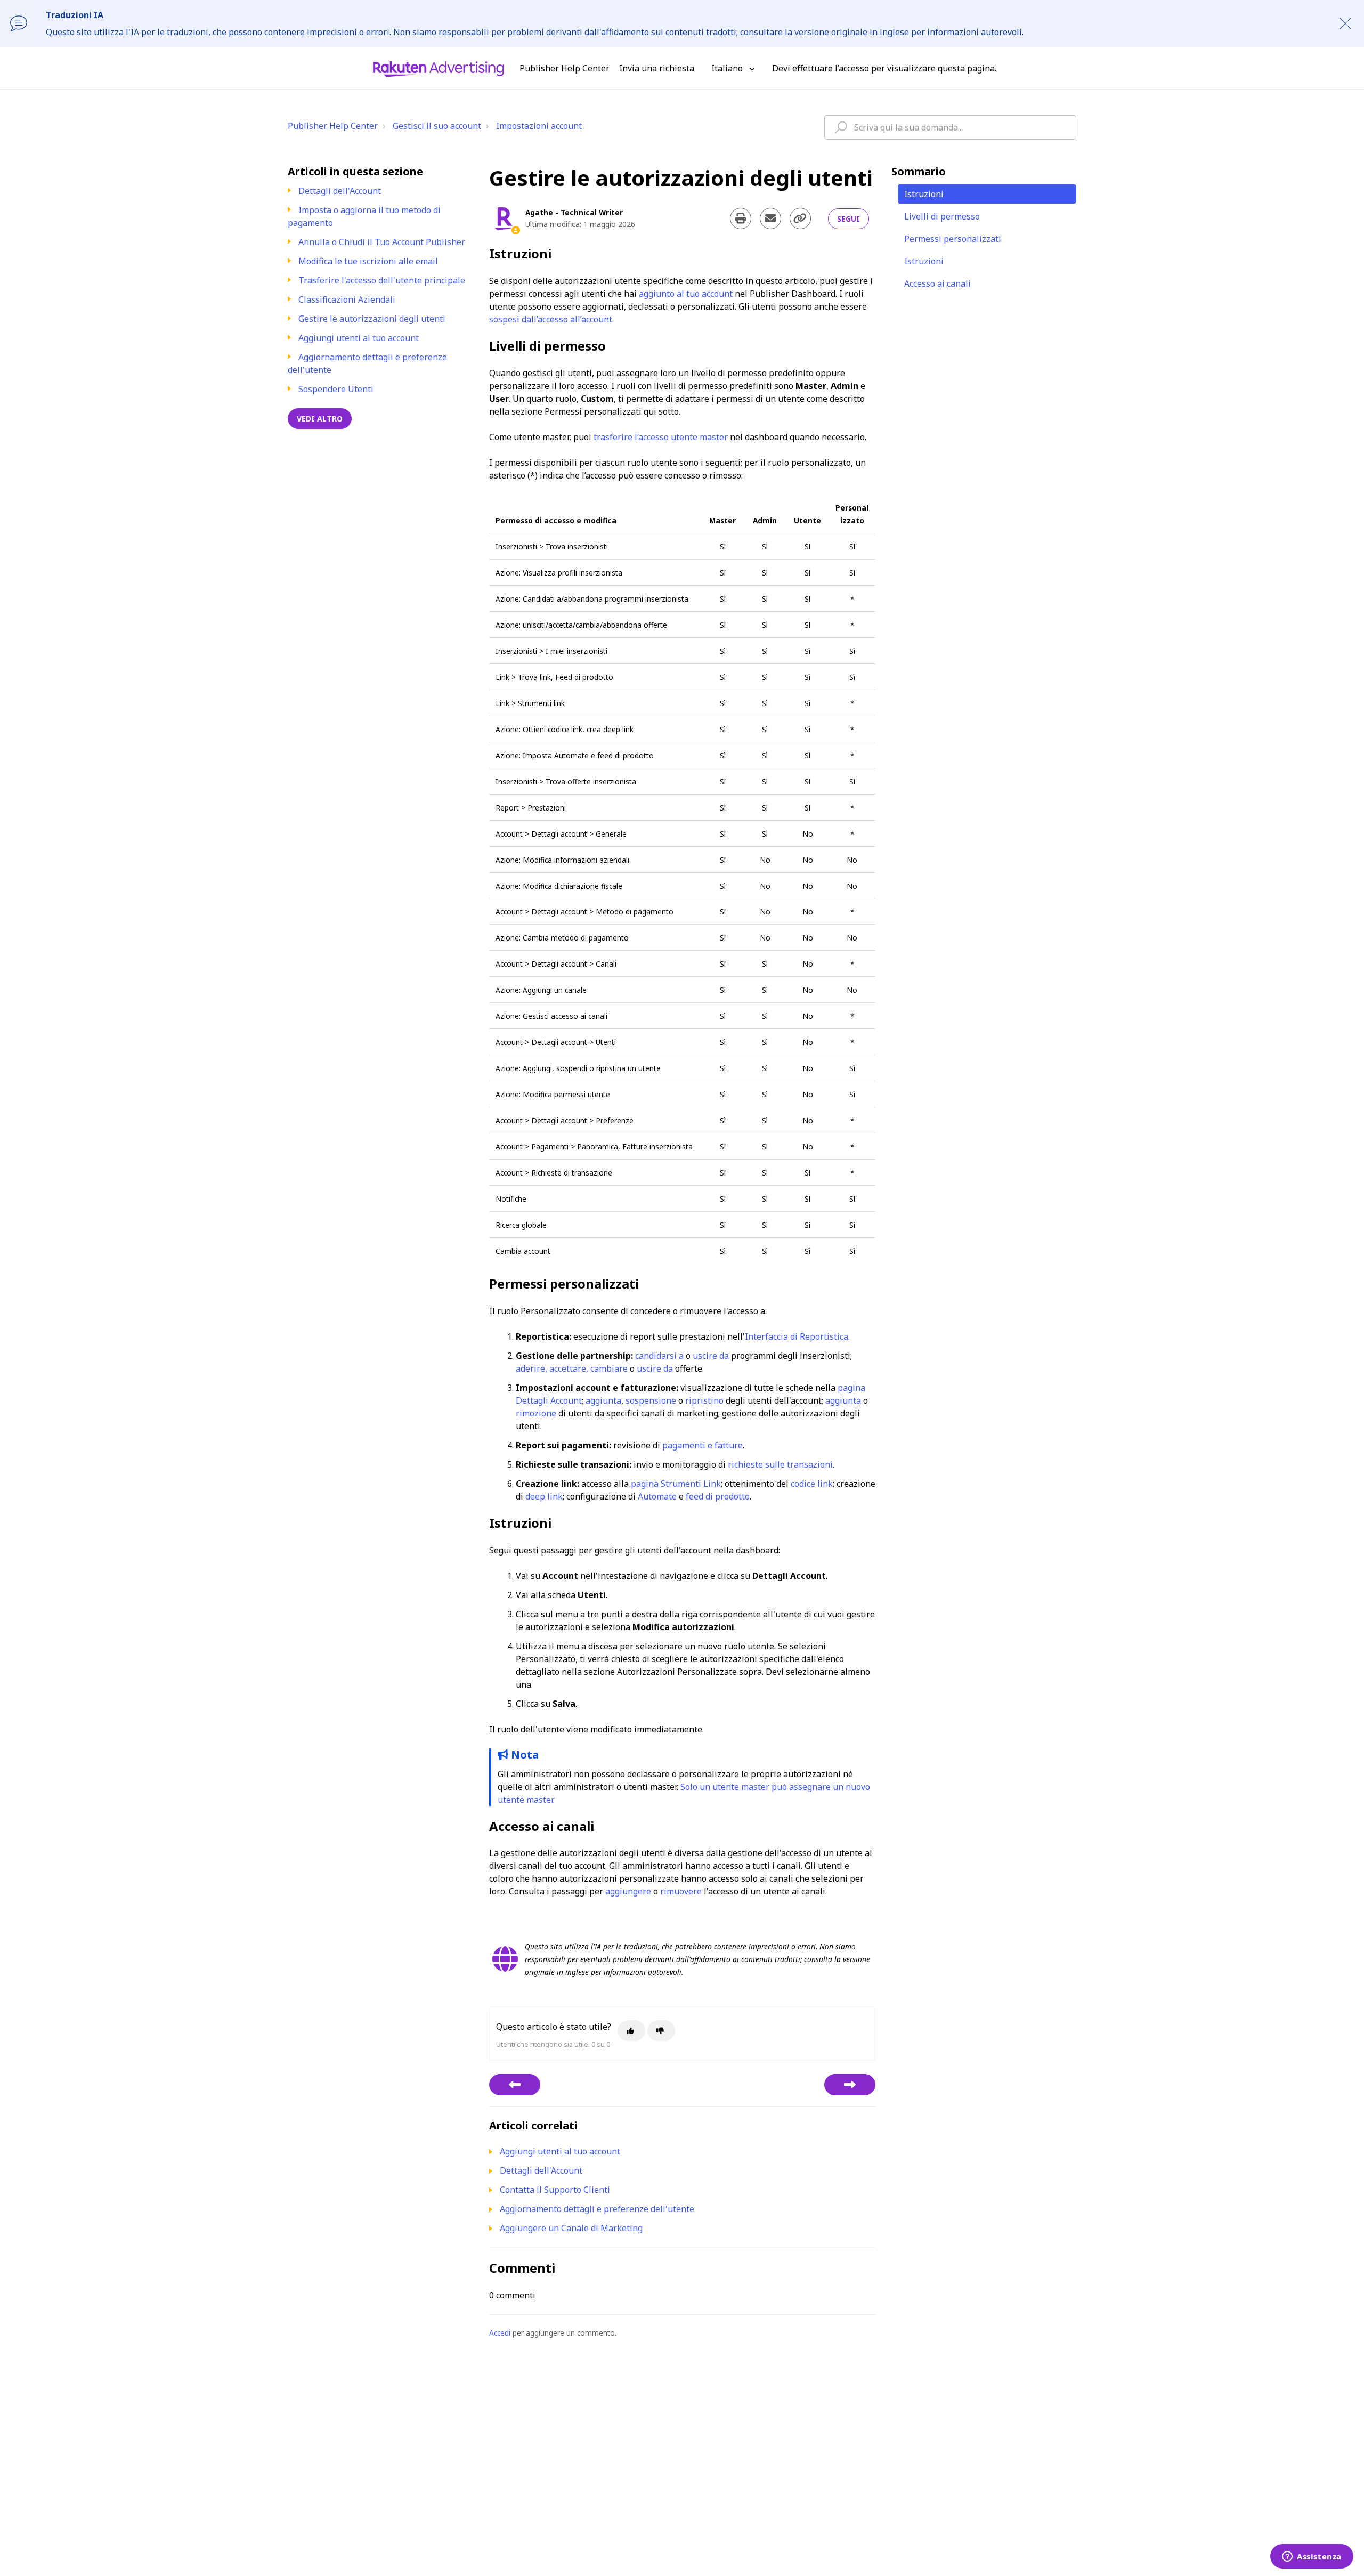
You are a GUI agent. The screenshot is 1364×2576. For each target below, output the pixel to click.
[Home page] (439, 68)
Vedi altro (320, 419)
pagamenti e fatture (703, 1445)
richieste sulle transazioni (780, 1464)
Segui (849, 219)
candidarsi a (659, 1356)
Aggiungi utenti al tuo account (359, 338)
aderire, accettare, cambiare (572, 1368)
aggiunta (603, 1400)
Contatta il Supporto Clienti (555, 2190)
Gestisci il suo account (437, 126)
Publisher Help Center (333, 126)
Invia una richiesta (657, 68)
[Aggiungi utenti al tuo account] (850, 2085)
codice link (812, 1484)
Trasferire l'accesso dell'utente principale (382, 280)
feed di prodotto (718, 1496)
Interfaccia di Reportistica (797, 1336)
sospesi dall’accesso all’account (551, 319)
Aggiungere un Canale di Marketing (571, 2228)
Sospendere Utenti (336, 389)
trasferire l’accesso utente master (661, 437)
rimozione (536, 1413)
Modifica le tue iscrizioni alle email (368, 261)
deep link (544, 1496)
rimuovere (681, 1891)
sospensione (651, 1400)
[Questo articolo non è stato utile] (661, 2031)
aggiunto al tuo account (686, 294)
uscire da (711, 1356)
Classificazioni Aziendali (347, 299)
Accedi (500, 2333)
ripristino (704, 1400)
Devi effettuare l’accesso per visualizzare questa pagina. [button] (884, 68)
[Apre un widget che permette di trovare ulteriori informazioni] (1312, 2557)
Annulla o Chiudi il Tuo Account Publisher (382, 242)
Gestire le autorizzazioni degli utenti (372, 319)
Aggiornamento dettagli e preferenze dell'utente (597, 2209)
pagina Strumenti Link (676, 1484)
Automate (657, 1496)
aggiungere (628, 1891)
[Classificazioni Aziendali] (515, 2085)
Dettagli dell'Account (340, 191)
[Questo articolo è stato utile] (631, 2031)
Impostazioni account (539, 126)
